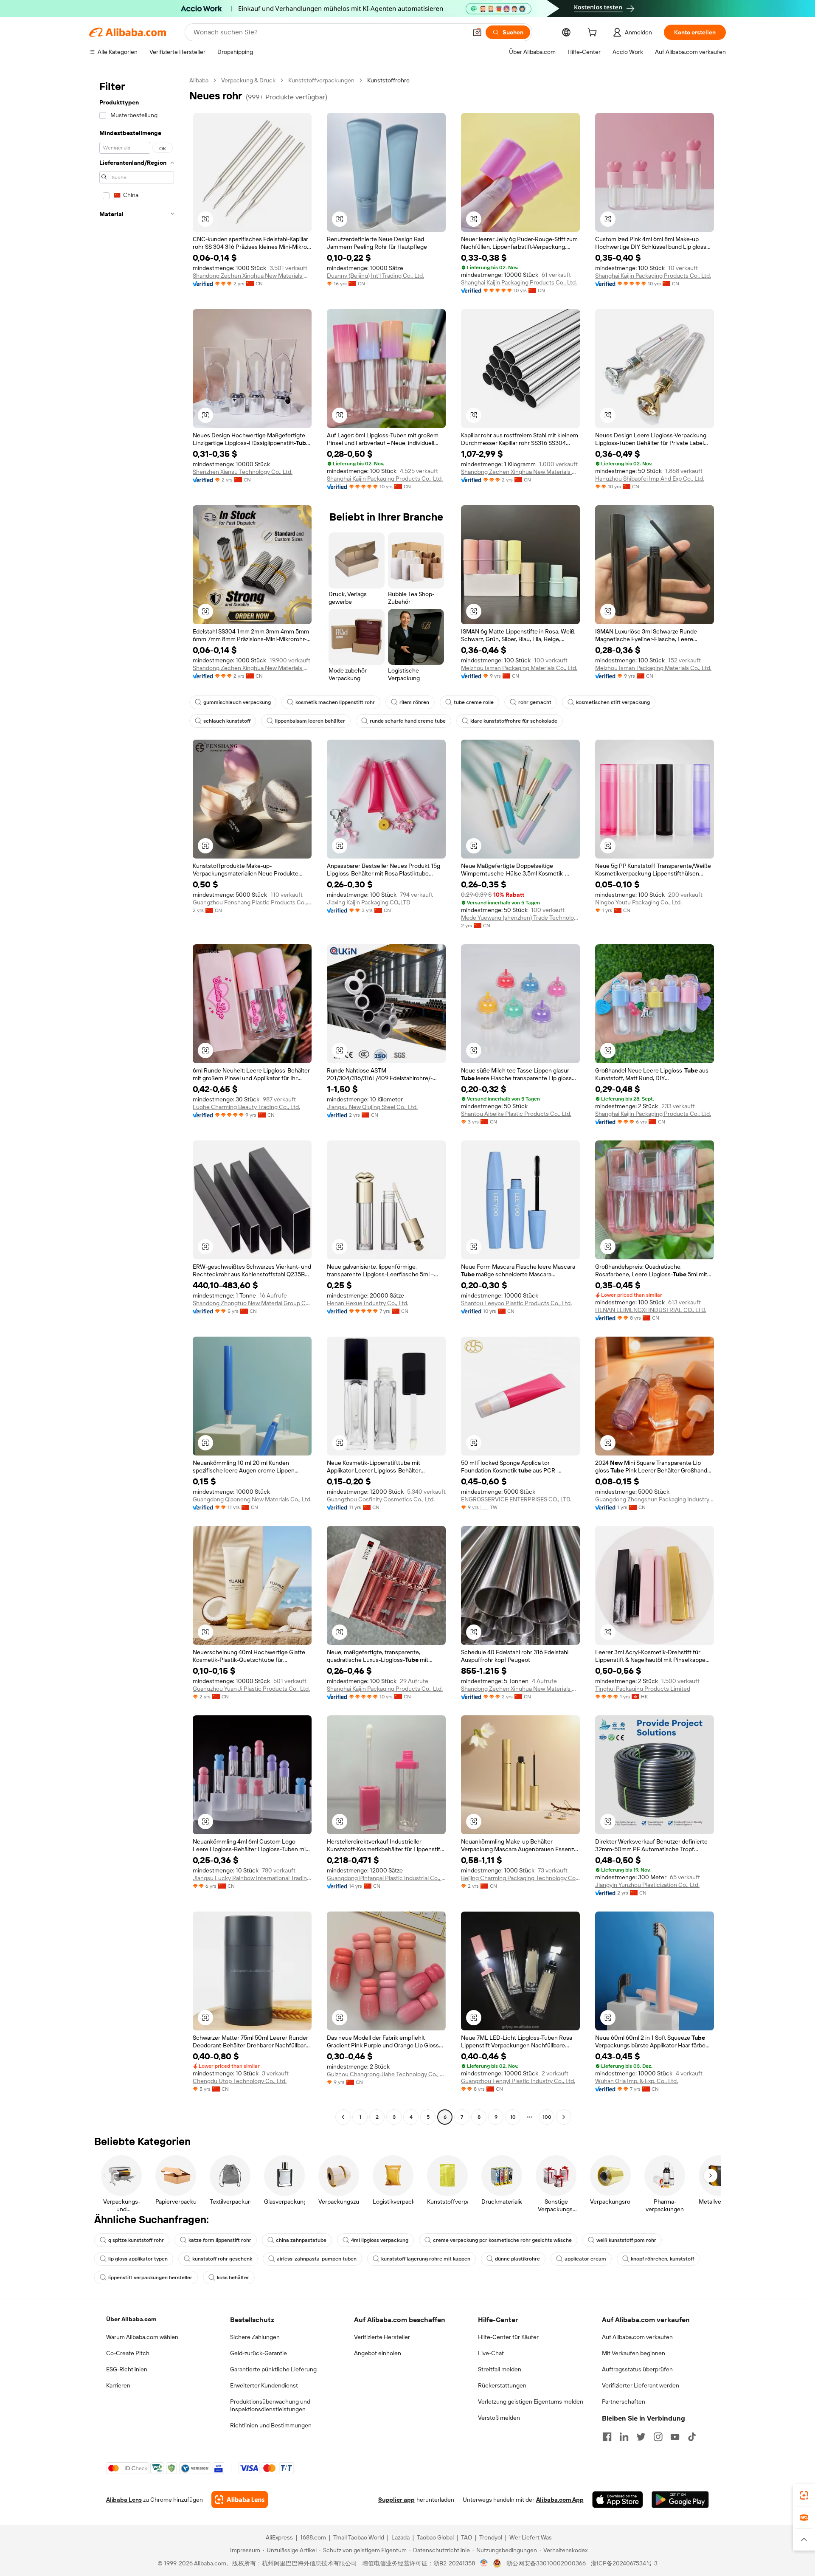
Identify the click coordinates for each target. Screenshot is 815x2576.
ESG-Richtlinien (127, 2369)
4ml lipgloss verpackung (380, 2240)
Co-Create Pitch (128, 2353)
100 (547, 2117)
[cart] (594, 34)
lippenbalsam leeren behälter (310, 721)
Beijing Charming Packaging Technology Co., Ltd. (520, 1878)
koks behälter (233, 2278)
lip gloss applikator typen (138, 2259)
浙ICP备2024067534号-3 (624, 2563)
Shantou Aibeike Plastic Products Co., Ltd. (516, 1114)
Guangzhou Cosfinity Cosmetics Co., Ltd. (381, 1499)
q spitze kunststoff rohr (136, 2240)
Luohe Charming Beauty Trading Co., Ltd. (246, 1107)
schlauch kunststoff (227, 721)
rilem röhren (414, 702)
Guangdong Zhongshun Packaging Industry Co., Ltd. (655, 1499)
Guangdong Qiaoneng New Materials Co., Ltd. (252, 1499)
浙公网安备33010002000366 (546, 2563)
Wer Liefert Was (531, 2537)
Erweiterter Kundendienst (264, 2385)
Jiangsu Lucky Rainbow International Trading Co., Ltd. (252, 1878)
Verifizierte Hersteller (382, 2337)
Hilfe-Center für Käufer (508, 2337)
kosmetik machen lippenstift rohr (335, 702)
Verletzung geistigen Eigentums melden (531, 2401)
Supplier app (396, 2500)
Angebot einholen (378, 2353)
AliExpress (279, 2537)
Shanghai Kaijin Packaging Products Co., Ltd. (519, 282)
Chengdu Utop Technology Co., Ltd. (240, 2081)
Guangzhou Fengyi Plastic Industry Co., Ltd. (518, 2081)
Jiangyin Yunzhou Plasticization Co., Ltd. (647, 1885)
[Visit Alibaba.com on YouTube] (675, 2437)
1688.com (313, 2537)
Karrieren (118, 2385)
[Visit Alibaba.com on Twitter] (641, 2437)
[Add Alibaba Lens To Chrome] (240, 2500)
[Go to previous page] (343, 2117)
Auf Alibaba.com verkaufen (637, 2337)
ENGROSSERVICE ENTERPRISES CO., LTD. (516, 1499)
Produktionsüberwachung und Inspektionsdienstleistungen (270, 2405)
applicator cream (585, 2259)
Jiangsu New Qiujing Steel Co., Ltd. (372, 1107)
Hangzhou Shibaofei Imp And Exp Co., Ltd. (650, 479)
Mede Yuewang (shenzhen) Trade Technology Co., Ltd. (520, 918)
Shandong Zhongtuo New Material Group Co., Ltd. (252, 1303)
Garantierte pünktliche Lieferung (273, 2369)
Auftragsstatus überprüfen (637, 2369)
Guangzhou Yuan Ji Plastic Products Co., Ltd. (251, 1689)
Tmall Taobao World (359, 2537)
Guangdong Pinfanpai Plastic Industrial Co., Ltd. (386, 1878)
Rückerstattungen (502, 2385)
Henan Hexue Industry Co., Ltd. (368, 1303)
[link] (804, 2495)
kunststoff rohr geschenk (222, 2259)
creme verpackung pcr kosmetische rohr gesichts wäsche (502, 2240)
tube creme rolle (474, 702)
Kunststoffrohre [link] (388, 80)
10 (513, 2117)
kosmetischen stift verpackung (613, 702)
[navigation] (137, 1100)
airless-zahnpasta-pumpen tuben (317, 2259)
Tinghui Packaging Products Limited (643, 1689)
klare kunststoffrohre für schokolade (514, 721)
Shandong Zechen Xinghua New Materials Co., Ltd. (252, 276)
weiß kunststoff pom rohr (626, 2240)
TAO (467, 2537)
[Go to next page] (564, 2117)
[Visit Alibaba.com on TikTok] (692, 2437)
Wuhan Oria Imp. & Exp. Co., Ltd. (637, 2081)
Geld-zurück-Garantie (259, 2353)
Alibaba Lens (124, 2500)
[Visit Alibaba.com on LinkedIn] (624, 2437)
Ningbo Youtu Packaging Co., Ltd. (638, 902)
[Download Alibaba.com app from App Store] (618, 2500)
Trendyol (491, 2537)
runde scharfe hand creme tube (408, 721)
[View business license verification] (484, 2563)
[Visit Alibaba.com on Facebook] (607, 2437)
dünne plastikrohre (517, 2259)
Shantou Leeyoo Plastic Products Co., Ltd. (516, 1303)
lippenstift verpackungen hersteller (150, 2278)
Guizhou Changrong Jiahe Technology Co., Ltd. (386, 2074)
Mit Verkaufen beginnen (634, 2353)
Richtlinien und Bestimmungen (271, 2425)
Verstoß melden (499, 2418)
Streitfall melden (500, 2369)
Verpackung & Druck (248, 80)
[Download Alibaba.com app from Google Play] (680, 2500)
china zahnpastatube (301, 2240)
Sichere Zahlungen (255, 2337)
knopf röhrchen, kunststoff (662, 2259)
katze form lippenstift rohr (220, 2240)
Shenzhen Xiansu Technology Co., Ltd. (243, 472)
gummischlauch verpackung (237, 702)
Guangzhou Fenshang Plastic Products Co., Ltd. (252, 902)
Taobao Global (435, 2537)
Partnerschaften (624, 2401)
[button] (477, 32)
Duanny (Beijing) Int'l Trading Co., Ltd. (375, 276)
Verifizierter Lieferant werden (641, 2385)
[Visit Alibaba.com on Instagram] (658, 2437)
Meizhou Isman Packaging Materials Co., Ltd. (519, 668)
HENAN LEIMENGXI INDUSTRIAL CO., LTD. (651, 1310)
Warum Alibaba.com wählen (142, 2337)
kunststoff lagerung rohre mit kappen (426, 2259)
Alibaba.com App (560, 2500)
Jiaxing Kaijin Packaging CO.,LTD (369, 902)
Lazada (400, 2537)
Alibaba (199, 80)
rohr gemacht (535, 702)
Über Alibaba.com (131, 2319)
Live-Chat (491, 2353)
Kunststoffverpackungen (321, 80)
